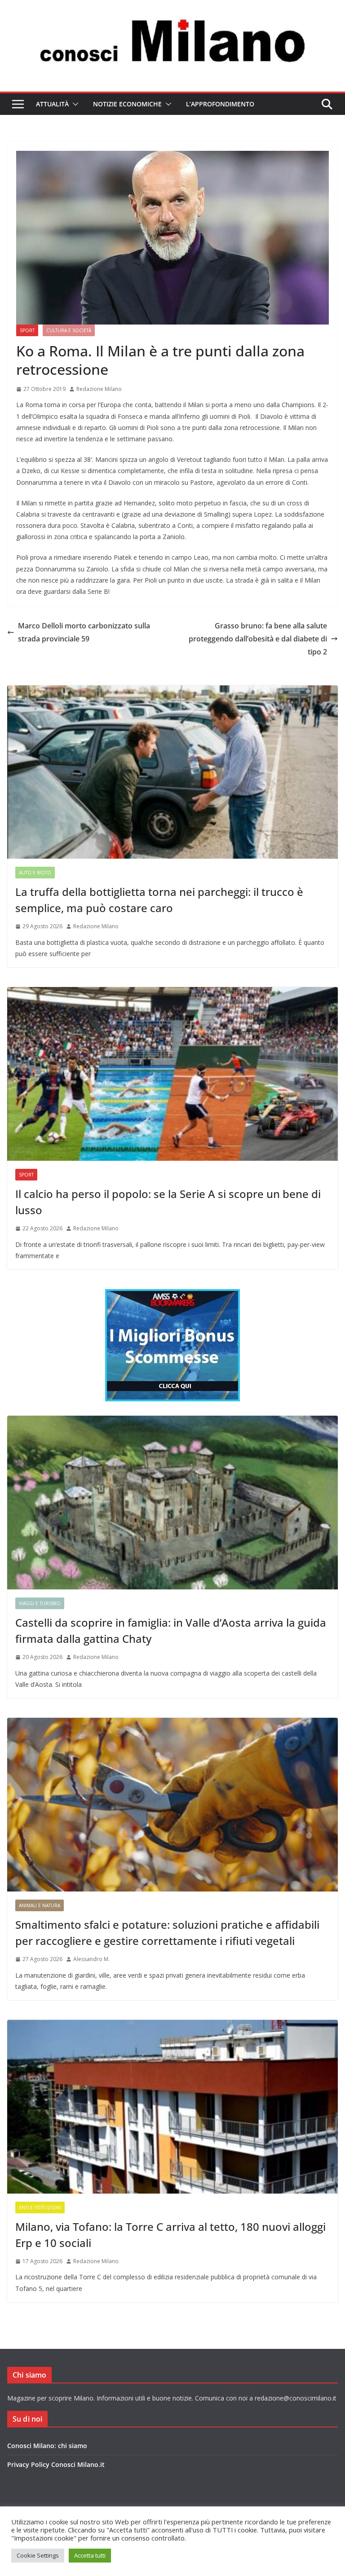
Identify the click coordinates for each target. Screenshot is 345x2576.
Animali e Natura (40, 1905)
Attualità (52, 104)
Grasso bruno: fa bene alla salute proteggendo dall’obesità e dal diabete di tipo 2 (258, 639)
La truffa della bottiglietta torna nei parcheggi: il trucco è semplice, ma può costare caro (159, 900)
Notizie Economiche (127, 104)
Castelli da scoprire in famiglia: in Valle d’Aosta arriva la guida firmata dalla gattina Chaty (171, 1630)
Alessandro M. (91, 1959)
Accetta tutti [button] (90, 2555)
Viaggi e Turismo (40, 1603)
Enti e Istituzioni (40, 2207)
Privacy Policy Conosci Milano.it (56, 2464)
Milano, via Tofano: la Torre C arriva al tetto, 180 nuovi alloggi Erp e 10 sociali (170, 2235)
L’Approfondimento (220, 104)
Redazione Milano (99, 389)
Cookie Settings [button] (38, 2555)
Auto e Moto (35, 873)
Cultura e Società (69, 330)
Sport (27, 330)
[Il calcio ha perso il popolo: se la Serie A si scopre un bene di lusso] (172, 1074)
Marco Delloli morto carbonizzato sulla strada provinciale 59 (84, 632)
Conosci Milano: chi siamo (47, 2446)
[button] (74, 104)
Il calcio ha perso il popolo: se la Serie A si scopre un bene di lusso (168, 1202)
